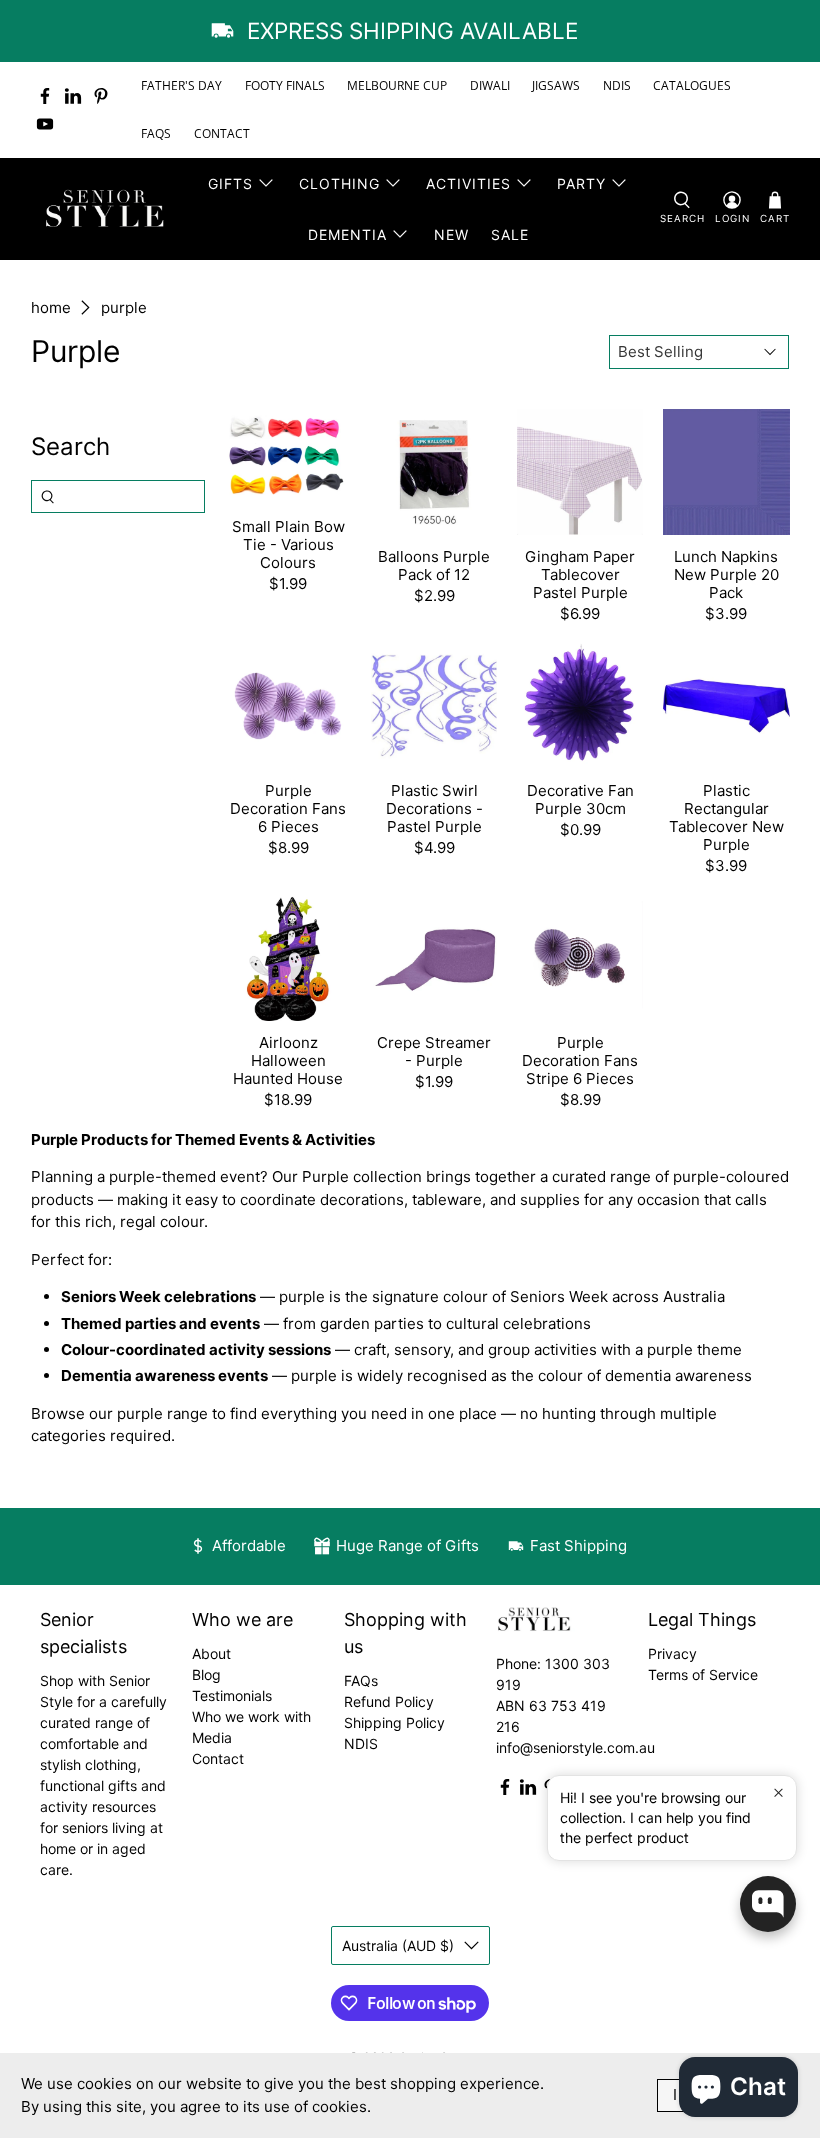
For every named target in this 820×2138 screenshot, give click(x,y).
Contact (218, 1758)
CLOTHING (339, 183)
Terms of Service (703, 1674)
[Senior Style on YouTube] (45, 124)
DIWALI (490, 85)
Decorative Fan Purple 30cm (580, 799)
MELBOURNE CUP (397, 85)
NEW (451, 234)
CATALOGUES (692, 85)
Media (212, 1737)
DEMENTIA (347, 234)
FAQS (156, 133)
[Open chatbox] (768, 1904)
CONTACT (222, 133)
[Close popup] (778, 1793)
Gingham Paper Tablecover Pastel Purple (580, 574)
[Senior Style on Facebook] (45, 96)
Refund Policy (389, 1701)
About (211, 1653)
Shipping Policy (394, 1722)
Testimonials (232, 1695)
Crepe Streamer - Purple (434, 1051)
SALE (510, 234)
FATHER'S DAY (181, 85)
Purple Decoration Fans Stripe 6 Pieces (580, 1060)
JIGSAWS (556, 85)
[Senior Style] (107, 209)
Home (51, 307)
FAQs (361, 1680)
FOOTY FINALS (285, 85)
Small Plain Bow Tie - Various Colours (288, 544)
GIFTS (230, 183)
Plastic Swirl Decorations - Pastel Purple (434, 808)
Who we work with (251, 1716)
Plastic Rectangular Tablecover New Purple (726, 817)
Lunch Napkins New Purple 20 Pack (726, 574)
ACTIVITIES (468, 183)
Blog (206, 1674)
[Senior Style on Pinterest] (101, 96)
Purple (124, 307)
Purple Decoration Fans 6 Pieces (288, 808)
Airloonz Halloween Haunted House (288, 1060)
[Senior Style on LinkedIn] (73, 96)
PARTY (581, 183)
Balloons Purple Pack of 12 (434, 565)
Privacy (672, 1653)
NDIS (617, 85)
